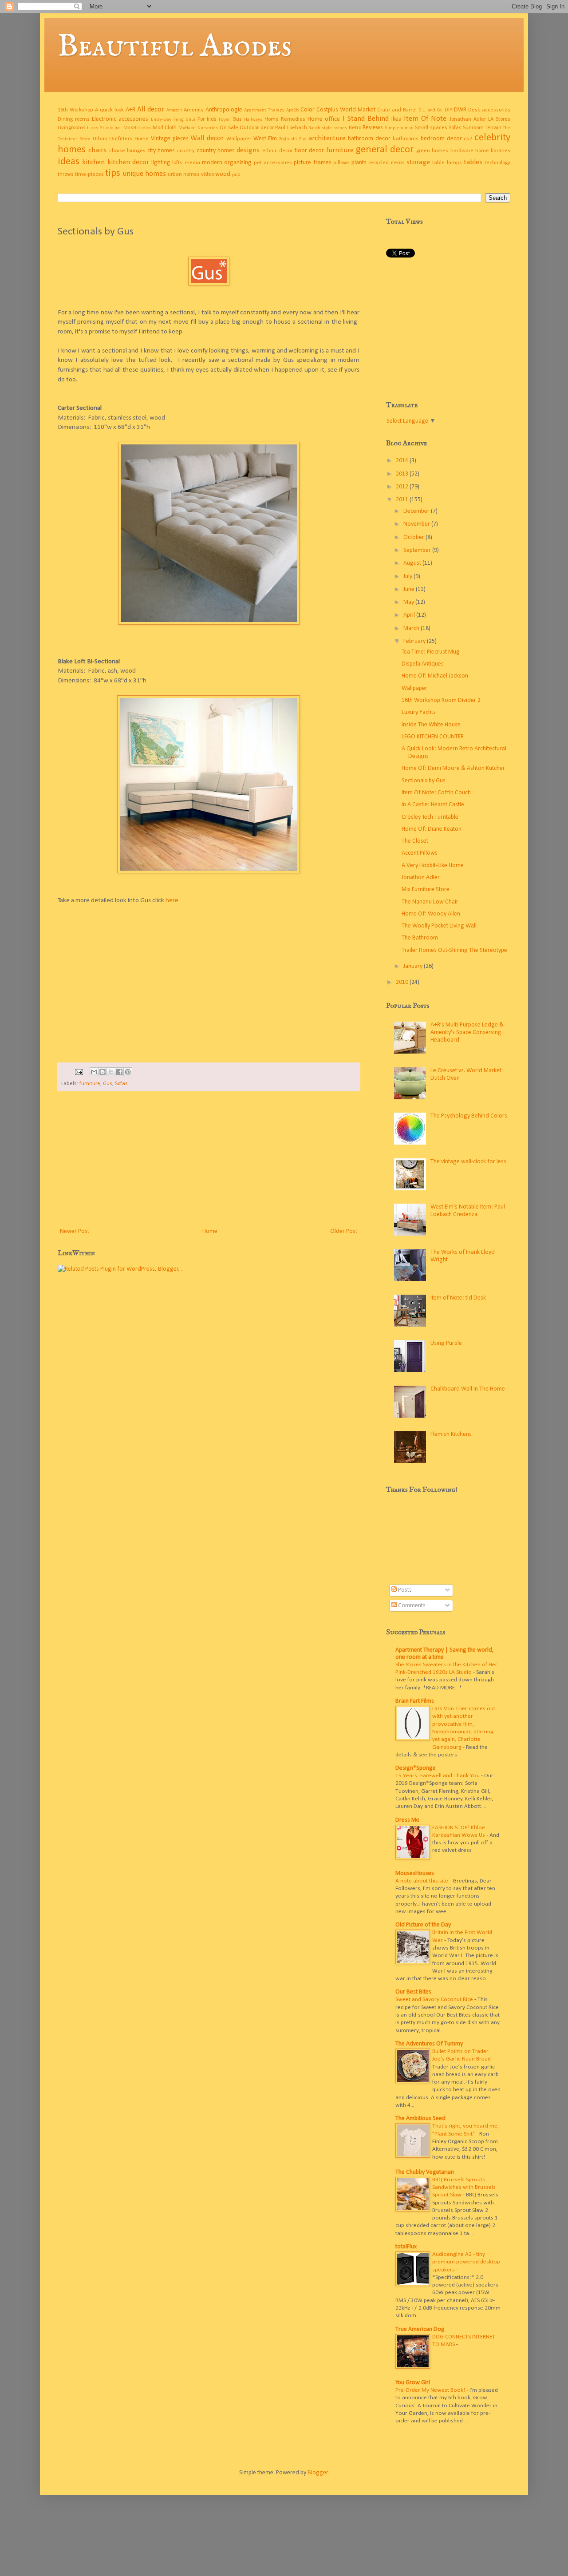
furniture (340, 150)
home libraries (493, 151)
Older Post (344, 1231)
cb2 (468, 139)
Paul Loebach (291, 128)
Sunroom (473, 128)
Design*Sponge (416, 1768)
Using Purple (446, 1343)
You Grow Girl (413, 2383)
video (207, 174)
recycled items (386, 163)
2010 (403, 982)
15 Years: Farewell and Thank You (438, 1776)
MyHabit (187, 128)
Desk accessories (489, 110)
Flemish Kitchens (451, 1434)
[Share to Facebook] (119, 1072)
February (415, 641)
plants (359, 163)
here (171, 900)
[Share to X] (111, 1072)
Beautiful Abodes (175, 47)
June (410, 589)
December (417, 511)
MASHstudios (137, 128)
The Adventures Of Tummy (429, 2044)
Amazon (174, 110)
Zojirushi (288, 139)
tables (473, 162)
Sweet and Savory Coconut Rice (435, 1999)
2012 (403, 487)
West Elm (265, 139)
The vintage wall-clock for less (468, 1162)
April (410, 615)
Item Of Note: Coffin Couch (436, 793)
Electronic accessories (120, 119)
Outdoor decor (256, 128)
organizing (238, 163)
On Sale (229, 128)
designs (248, 150)
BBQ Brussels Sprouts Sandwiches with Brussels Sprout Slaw (464, 2188)
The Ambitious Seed (420, 2118)
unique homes (144, 174)
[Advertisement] (209, 1159)
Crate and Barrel (397, 110)
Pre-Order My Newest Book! (431, 2390)
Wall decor (207, 138)
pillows (341, 163)
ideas (69, 162)
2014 (403, 461)
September (418, 550)
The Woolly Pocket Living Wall (439, 926)
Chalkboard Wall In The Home (468, 1389)
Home (210, 1231)
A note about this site (422, 1881)
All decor (151, 109)
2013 (403, 474)
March (412, 628)
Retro (355, 128)
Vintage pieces (170, 139)
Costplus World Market (346, 110)
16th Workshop (75, 110)
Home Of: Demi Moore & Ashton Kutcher (453, 768)
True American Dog (420, 2329)
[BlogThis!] (103, 1072)
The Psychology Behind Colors (469, 1116)
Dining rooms (74, 119)
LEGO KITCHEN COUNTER (433, 737)
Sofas (455, 128)
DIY (448, 110)
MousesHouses (415, 1873)
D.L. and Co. (431, 110)
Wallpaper (239, 139)
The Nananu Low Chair (430, 902)
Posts (404, 1590)
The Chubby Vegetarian (425, 2172)
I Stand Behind (366, 119)
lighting (161, 163)
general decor (385, 150)
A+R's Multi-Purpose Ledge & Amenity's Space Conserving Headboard (467, 1032)
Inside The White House (431, 725)
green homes (432, 151)
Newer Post (75, 1231)
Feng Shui (184, 120)
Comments (411, 1606)
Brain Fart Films (415, 1701)
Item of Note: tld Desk (458, 1298)
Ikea (396, 119)
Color (308, 110)
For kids (207, 119)
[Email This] (94, 1072)
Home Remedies (285, 119)
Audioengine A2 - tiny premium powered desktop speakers (466, 2262)
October (414, 537)
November (417, 524)
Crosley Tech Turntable (430, 817)
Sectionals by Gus (424, 781)
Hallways (253, 120)
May (409, 602)
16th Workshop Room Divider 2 (441, 700)
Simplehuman (399, 128)
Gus (237, 119)
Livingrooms (72, 128)
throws (66, 174)
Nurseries (208, 128)
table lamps (447, 163)
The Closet (415, 841)
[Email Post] (78, 1072)
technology (497, 163)
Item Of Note (425, 119)
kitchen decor (128, 162)
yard (236, 175)
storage (418, 162)
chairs (97, 150)
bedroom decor (441, 139)
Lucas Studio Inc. (104, 128)
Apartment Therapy (264, 110)
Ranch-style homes (328, 128)
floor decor (309, 151)
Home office (324, 119)
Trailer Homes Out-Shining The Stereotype (454, 950)
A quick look (109, 110)
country (186, 151)
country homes (216, 151)
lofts (177, 163)
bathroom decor (369, 139)
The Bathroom (420, 938)
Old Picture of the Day (423, 1925)
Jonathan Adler (468, 119)
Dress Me (407, 1820)
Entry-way (161, 120)
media (192, 163)
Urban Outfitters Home (121, 139)
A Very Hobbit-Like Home (433, 866)
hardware (462, 151)
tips (113, 173)
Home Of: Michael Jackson (435, 676)
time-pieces (89, 174)
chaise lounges (127, 151)
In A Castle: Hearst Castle (433, 805)
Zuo (303, 139)
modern (212, 163)
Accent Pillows (420, 853)
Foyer (224, 120)
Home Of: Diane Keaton (432, 829)
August (413, 563)
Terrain (493, 128)
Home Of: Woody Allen (431, 914)
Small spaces (431, 128)
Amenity (194, 110)
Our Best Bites (413, 1992)
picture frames (312, 163)
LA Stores (499, 119)
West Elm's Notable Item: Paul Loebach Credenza (468, 1211)
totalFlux (406, 2247)
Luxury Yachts (419, 712)
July (408, 577)
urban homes (184, 174)
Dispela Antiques (423, 664)
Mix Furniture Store (426, 890)
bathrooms (406, 139)
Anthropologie (224, 110)
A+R (130, 110)
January (414, 966)
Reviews (373, 128)
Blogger (318, 2473)
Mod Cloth (165, 128)
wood (223, 174)
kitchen (93, 162)
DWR (460, 110)
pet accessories (273, 163)
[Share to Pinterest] (128, 1072)
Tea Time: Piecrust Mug (431, 652)
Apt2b (292, 110)
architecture (327, 138)
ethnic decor (277, 151)
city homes (161, 151)
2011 (403, 500)
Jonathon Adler (421, 878)
